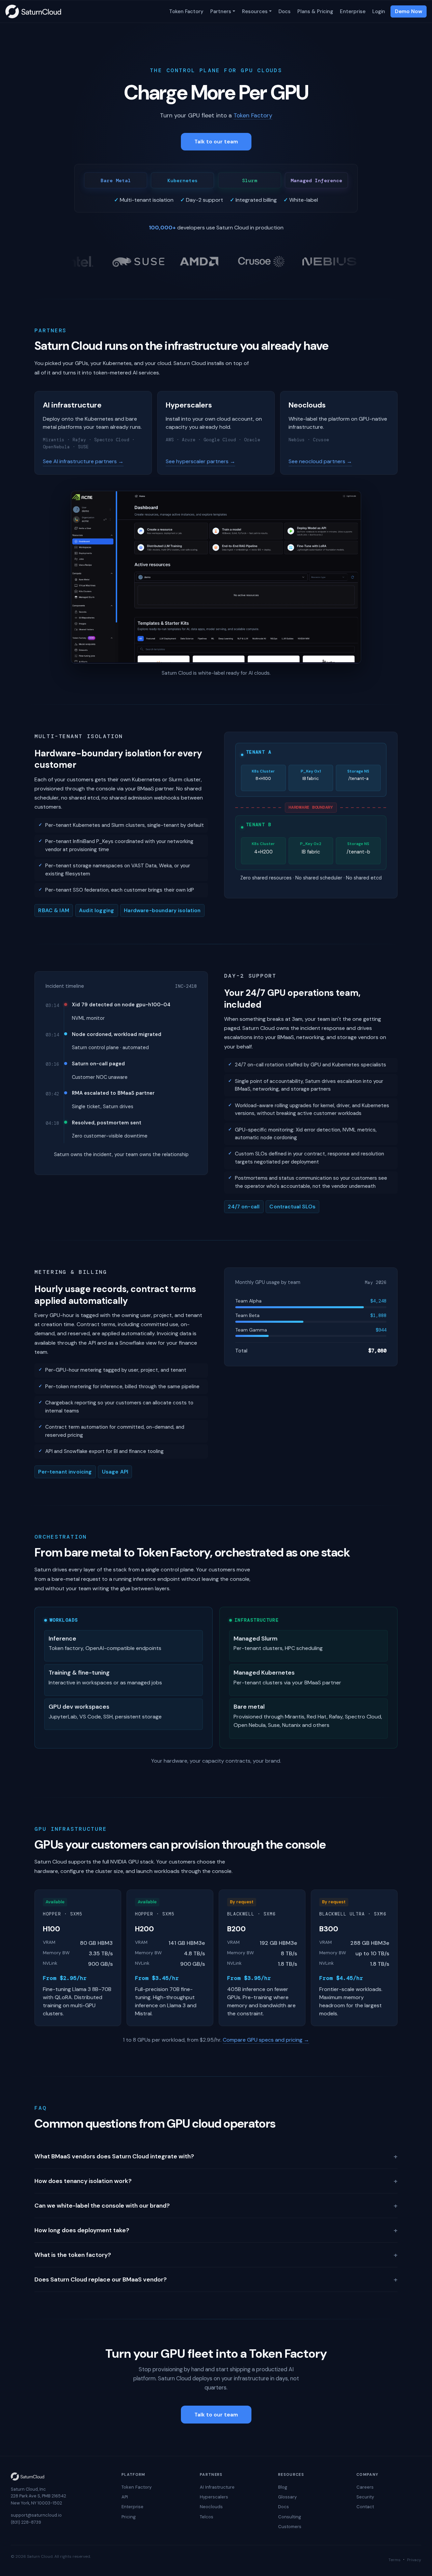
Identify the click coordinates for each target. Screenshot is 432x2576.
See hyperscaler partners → (200, 461)
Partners (221, 11)
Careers (365, 2487)
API (125, 2497)
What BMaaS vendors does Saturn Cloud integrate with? (216, 2156)
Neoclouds (211, 2507)
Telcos (207, 2517)
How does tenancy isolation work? (216, 2181)
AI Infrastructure (217, 2487)
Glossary (287, 2497)
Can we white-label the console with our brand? (216, 2206)
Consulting (290, 2517)
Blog (283, 2487)
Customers (290, 2527)
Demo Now (409, 11)
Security (365, 2497)
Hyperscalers (214, 2497)
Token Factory (186, 11)
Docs (285, 11)
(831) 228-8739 (26, 2522)
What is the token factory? (216, 2255)
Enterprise (353, 11)
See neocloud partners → (320, 461)
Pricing (129, 2517)
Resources (255, 11)
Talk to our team (216, 142)
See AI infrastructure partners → (83, 461)
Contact (365, 2507)
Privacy (414, 2560)
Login (379, 11)
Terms (395, 2560)
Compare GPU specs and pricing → (266, 2040)
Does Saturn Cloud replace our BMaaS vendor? (216, 2279)
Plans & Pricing (315, 11)
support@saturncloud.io (36, 2515)
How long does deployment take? (216, 2230)
